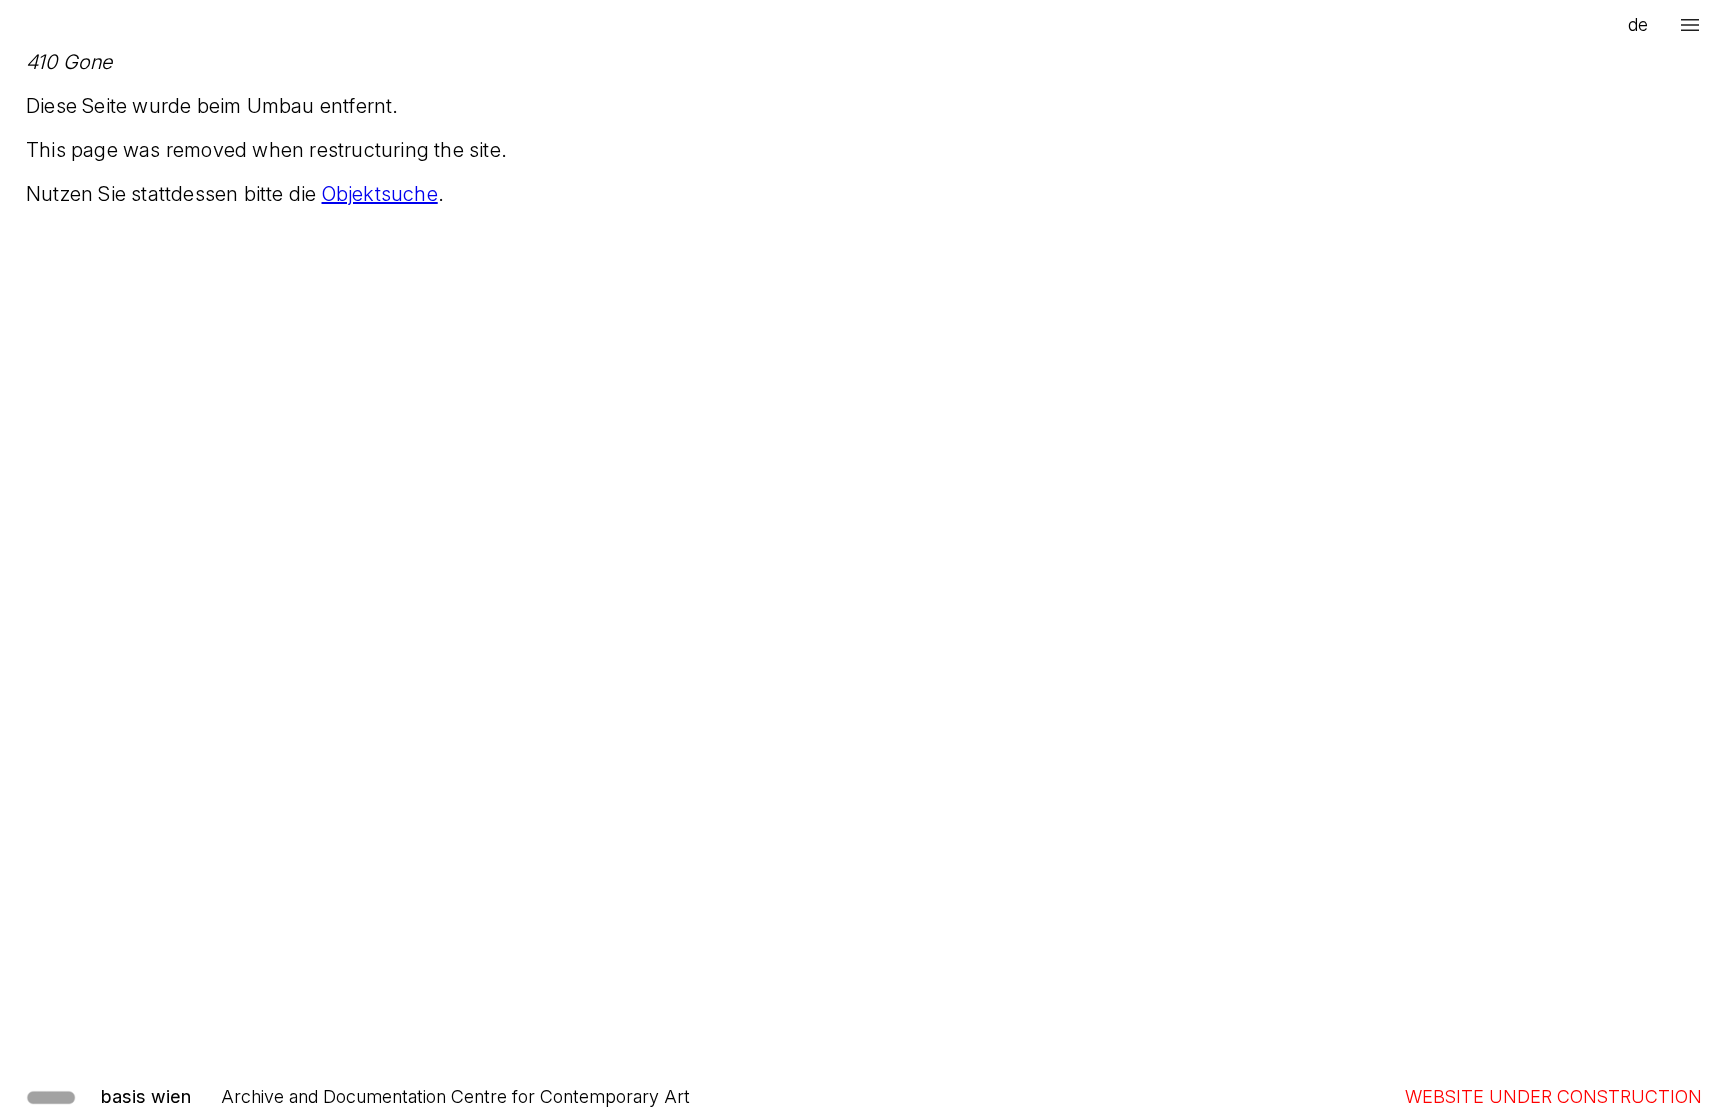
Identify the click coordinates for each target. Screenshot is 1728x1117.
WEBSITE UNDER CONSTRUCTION (1553, 1096)
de (1638, 24)
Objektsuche (380, 194)
